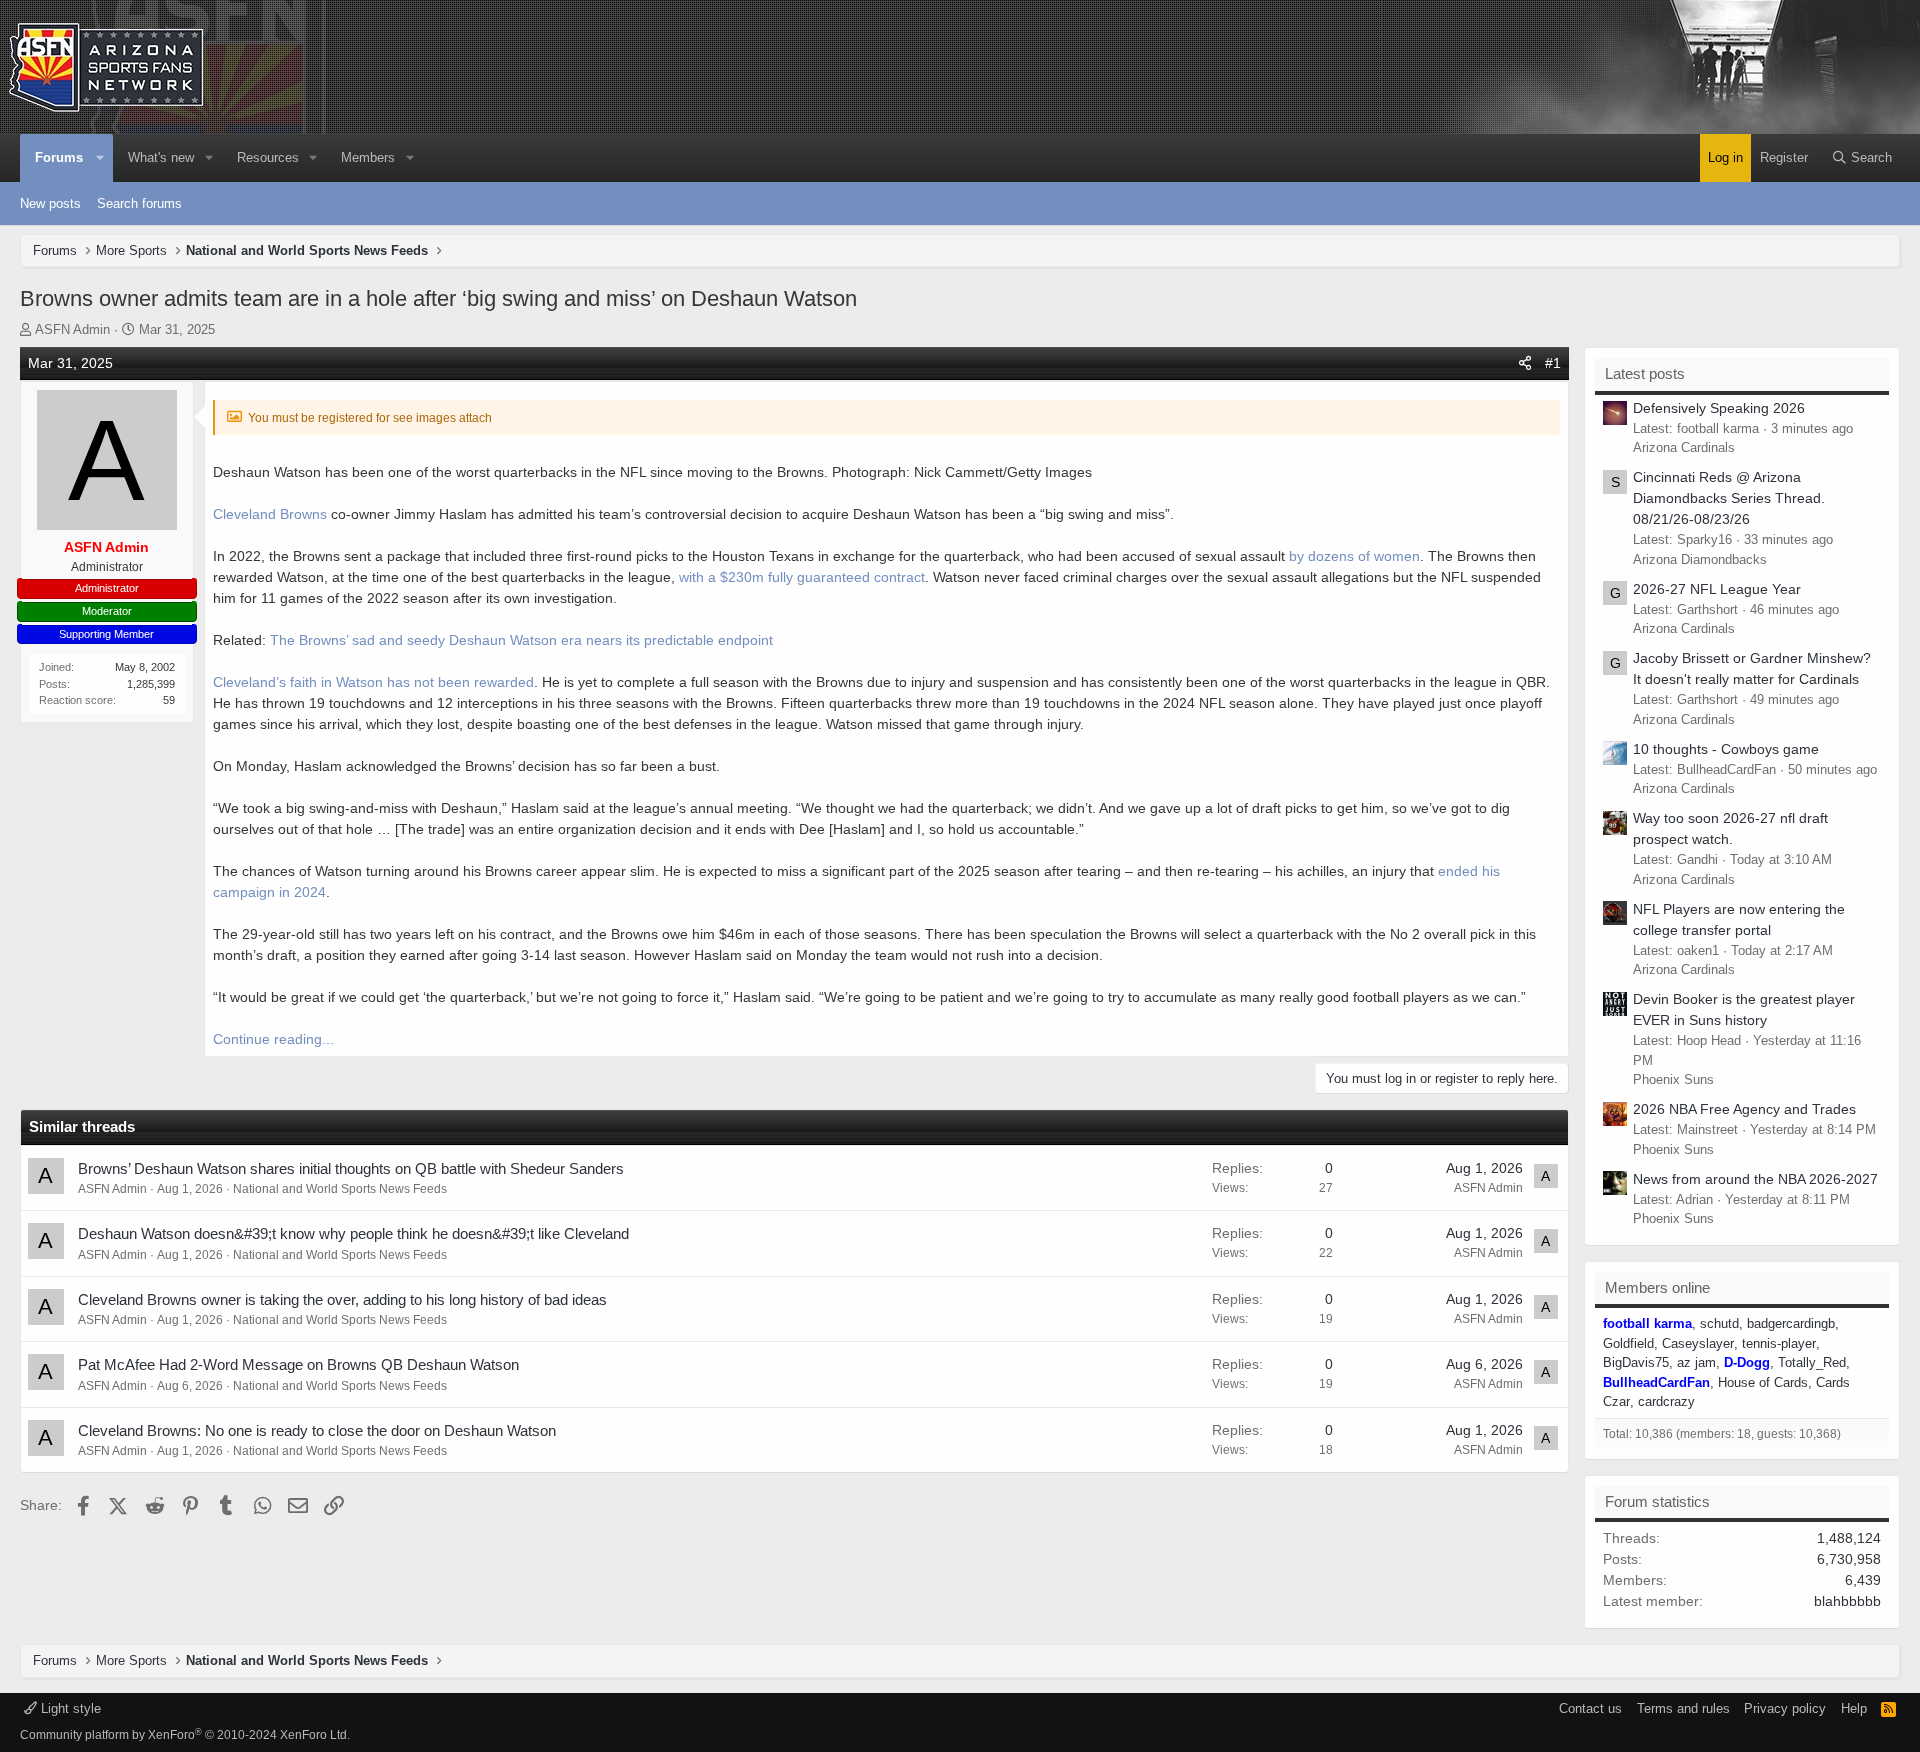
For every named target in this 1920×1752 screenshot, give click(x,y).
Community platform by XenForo (185, 1735)
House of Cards (1763, 1382)
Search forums (139, 203)
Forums (59, 157)
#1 (1553, 363)
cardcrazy (1666, 1401)
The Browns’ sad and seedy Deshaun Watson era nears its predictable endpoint (521, 640)
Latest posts (1645, 373)
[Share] (1525, 363)
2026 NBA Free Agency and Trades (1744, 1109)
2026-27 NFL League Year (1717, 589)
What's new (161, 157)
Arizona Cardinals (1684, 447)
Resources (268, 157)
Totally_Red (1812, 1362)
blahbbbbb (1847, 1601)
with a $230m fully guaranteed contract (802, 577)
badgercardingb (1791, 1323)
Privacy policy (1785, 1708)
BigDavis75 (1636, 1362)
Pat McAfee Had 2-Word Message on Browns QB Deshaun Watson (298, 1364)
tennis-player (1779, 1343)
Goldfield (1628, 1343)
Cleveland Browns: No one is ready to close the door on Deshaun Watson (317, 1430)
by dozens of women (1354, 556)
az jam (1696, 1362)
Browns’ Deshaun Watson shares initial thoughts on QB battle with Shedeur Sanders (351, 1168)
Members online (1657, 1287)
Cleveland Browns (270, 514)
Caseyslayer (1698, 1343)
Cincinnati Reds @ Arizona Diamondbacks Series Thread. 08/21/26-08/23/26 (1729, 498)
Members (368, 157)
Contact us (1590, 1708)
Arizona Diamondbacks (1700, 559)
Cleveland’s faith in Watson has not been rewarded (373, 682)
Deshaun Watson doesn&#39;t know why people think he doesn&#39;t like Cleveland (353, 1233)
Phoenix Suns (1673, 1079)
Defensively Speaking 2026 (1719, 408)
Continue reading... (273, 1039)
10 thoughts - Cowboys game (1726, 749)
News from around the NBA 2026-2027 (1755, 1179)
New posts (50, 203)
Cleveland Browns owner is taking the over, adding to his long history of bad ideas (342, 1299)
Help (1854, 1708)
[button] (101, 158)
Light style (69, 1708)
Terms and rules (1683, 1708)
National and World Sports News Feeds (340, 1189)
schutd (1719, 1323)
